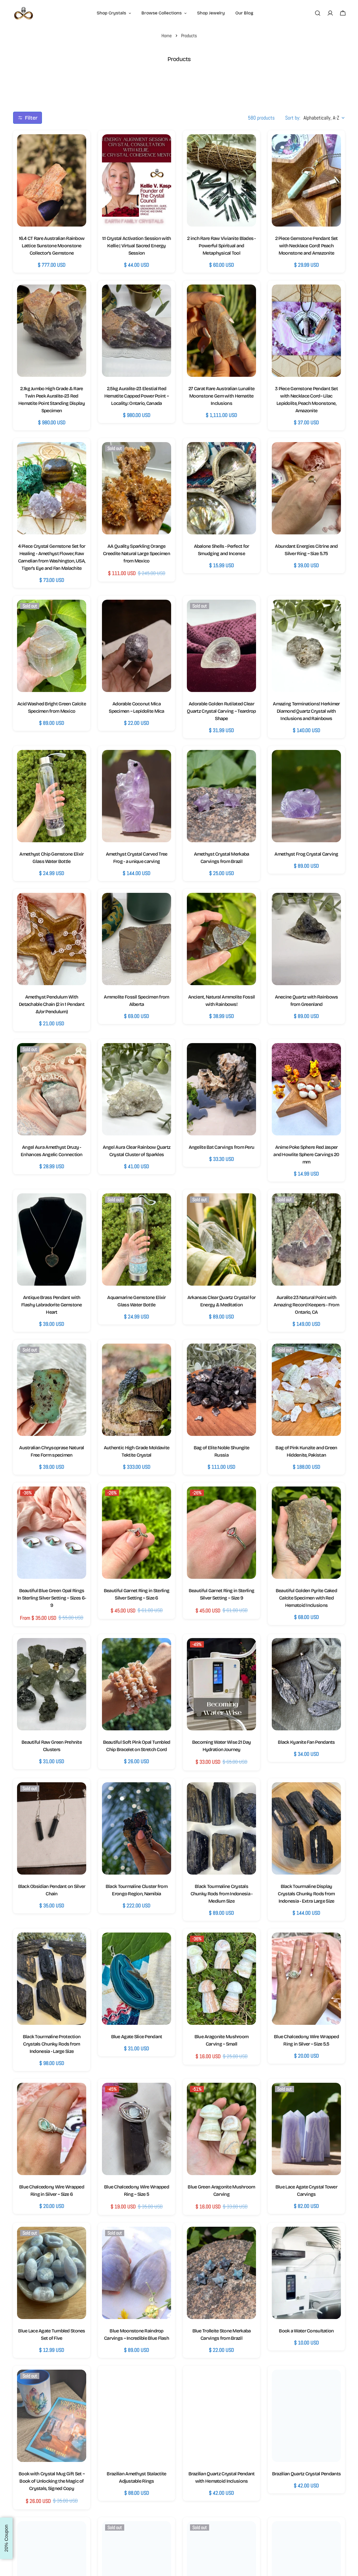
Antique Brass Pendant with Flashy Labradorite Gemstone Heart (52, 1305)
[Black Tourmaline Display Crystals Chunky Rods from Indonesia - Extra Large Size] (306, 1828)
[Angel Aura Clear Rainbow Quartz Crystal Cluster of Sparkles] (137, 1089)
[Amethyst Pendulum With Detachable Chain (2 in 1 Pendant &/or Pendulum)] (52, 939)
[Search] (318, 13)
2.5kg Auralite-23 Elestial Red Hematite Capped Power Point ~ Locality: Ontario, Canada (137, 396)
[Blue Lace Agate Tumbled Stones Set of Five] (52, 2273)
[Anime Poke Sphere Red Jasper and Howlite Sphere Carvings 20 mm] (306, 1089)
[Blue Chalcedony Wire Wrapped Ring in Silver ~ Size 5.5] (306, 1979)
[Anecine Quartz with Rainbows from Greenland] (306, 939)
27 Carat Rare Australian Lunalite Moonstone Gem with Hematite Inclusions (221, 396)
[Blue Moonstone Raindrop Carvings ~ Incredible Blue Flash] (137, 2273)
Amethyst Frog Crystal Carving (306, 854)
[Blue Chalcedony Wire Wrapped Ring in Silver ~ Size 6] (52, 2129)
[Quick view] (77, 147)
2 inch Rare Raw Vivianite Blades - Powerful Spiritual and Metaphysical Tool (221, 246)
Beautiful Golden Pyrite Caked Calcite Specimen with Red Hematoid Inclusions (306, 1598)
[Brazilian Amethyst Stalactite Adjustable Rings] (137, 2416)
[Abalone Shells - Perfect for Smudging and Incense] (221, 488)
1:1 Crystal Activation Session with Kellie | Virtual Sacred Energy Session (137, 246)
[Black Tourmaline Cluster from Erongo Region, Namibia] (137, 1828)
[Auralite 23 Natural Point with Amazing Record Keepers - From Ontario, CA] (306, 1239)
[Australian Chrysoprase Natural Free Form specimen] (52, 1390)
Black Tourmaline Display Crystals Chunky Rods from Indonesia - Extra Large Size (306, 1894)
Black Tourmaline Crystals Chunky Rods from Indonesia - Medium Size (222, 1894)
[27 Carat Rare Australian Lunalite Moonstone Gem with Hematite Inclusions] (221, 331)
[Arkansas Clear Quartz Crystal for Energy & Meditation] (221, 1239)
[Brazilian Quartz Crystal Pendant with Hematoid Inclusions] (221, 2416)
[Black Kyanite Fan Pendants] (306, 1684)
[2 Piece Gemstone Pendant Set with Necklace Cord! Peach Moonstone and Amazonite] (306, 180)
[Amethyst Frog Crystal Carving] (306, 796)
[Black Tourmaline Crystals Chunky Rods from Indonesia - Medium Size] (221, 1828)
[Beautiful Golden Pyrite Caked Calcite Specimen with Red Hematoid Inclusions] (306, 1533)
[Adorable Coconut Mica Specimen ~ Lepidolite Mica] (137, 646)
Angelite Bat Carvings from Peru (222, 1147)
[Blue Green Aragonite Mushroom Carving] (221, 2129)
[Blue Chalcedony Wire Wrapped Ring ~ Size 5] (137, 2129)
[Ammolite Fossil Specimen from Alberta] (137, 939)
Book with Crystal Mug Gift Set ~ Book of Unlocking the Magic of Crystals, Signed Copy (52, 2481)
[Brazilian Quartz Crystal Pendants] (306, 2416)
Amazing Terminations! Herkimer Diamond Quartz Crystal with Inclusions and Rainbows (306, 711)
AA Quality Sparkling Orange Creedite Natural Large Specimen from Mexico (137, 554)
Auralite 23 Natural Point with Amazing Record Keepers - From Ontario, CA (306, 1305)
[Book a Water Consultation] (306, 2273)
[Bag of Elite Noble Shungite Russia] (221, 1390)
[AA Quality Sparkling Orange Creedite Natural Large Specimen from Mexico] (137, 488)
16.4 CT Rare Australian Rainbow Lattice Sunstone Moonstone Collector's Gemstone (52, 246)
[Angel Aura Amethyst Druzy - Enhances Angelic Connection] (52, 1089)
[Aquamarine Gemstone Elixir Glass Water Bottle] (137, 1239)
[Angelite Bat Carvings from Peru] (221, 1089)
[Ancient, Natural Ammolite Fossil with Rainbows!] (221, 939)
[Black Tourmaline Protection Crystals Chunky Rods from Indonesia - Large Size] (52, 1979)
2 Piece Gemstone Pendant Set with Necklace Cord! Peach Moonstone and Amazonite (307, 246)
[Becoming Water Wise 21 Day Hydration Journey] (221, 1684)
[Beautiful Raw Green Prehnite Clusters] (52, 1684)
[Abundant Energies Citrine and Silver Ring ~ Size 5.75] (306, 488)
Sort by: (293, 118)
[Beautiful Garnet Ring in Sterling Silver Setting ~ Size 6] (137, 1533)
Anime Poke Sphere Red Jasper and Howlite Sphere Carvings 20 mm (306, 1155)
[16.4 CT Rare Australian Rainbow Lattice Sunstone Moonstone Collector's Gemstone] (52, 180)
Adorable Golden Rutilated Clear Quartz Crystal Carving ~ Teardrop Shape (221, 711)
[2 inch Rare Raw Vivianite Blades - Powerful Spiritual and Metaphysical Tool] (221, 180)
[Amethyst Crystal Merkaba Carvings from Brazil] (221, 796)
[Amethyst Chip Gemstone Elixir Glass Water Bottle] (52, 796)
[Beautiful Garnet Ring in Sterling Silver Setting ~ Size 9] (221, 1533)
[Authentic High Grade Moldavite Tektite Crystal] (137, 1390)
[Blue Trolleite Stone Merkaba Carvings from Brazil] (221, 2273)
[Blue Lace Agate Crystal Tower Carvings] (306, 2129)
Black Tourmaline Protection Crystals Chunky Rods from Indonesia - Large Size (52, 2044)
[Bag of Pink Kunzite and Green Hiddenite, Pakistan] (306, 1390)
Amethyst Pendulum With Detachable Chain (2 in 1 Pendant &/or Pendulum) (52, 1004)
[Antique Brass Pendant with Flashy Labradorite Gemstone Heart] (52, 1239)
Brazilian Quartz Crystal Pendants (306, 2474)
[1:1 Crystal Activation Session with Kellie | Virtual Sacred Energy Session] (137, 180)
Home (167, 36)
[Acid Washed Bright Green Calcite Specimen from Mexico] (52, 646)
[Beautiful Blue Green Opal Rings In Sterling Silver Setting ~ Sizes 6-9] (52, 1533)
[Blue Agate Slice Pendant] (137, 1979)
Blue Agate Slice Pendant (137, 2037)
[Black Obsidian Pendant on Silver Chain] (52, 1828)
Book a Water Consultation (306, 2331)
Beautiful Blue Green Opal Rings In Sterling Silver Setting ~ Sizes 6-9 (52, 1598)
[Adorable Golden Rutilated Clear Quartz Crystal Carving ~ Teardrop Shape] (221, 646)
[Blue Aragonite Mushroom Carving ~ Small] (221, 1979)
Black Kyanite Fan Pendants (306, 1742)
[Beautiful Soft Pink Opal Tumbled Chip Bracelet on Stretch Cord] (137, 1684)
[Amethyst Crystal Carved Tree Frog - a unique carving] (137, 796)
